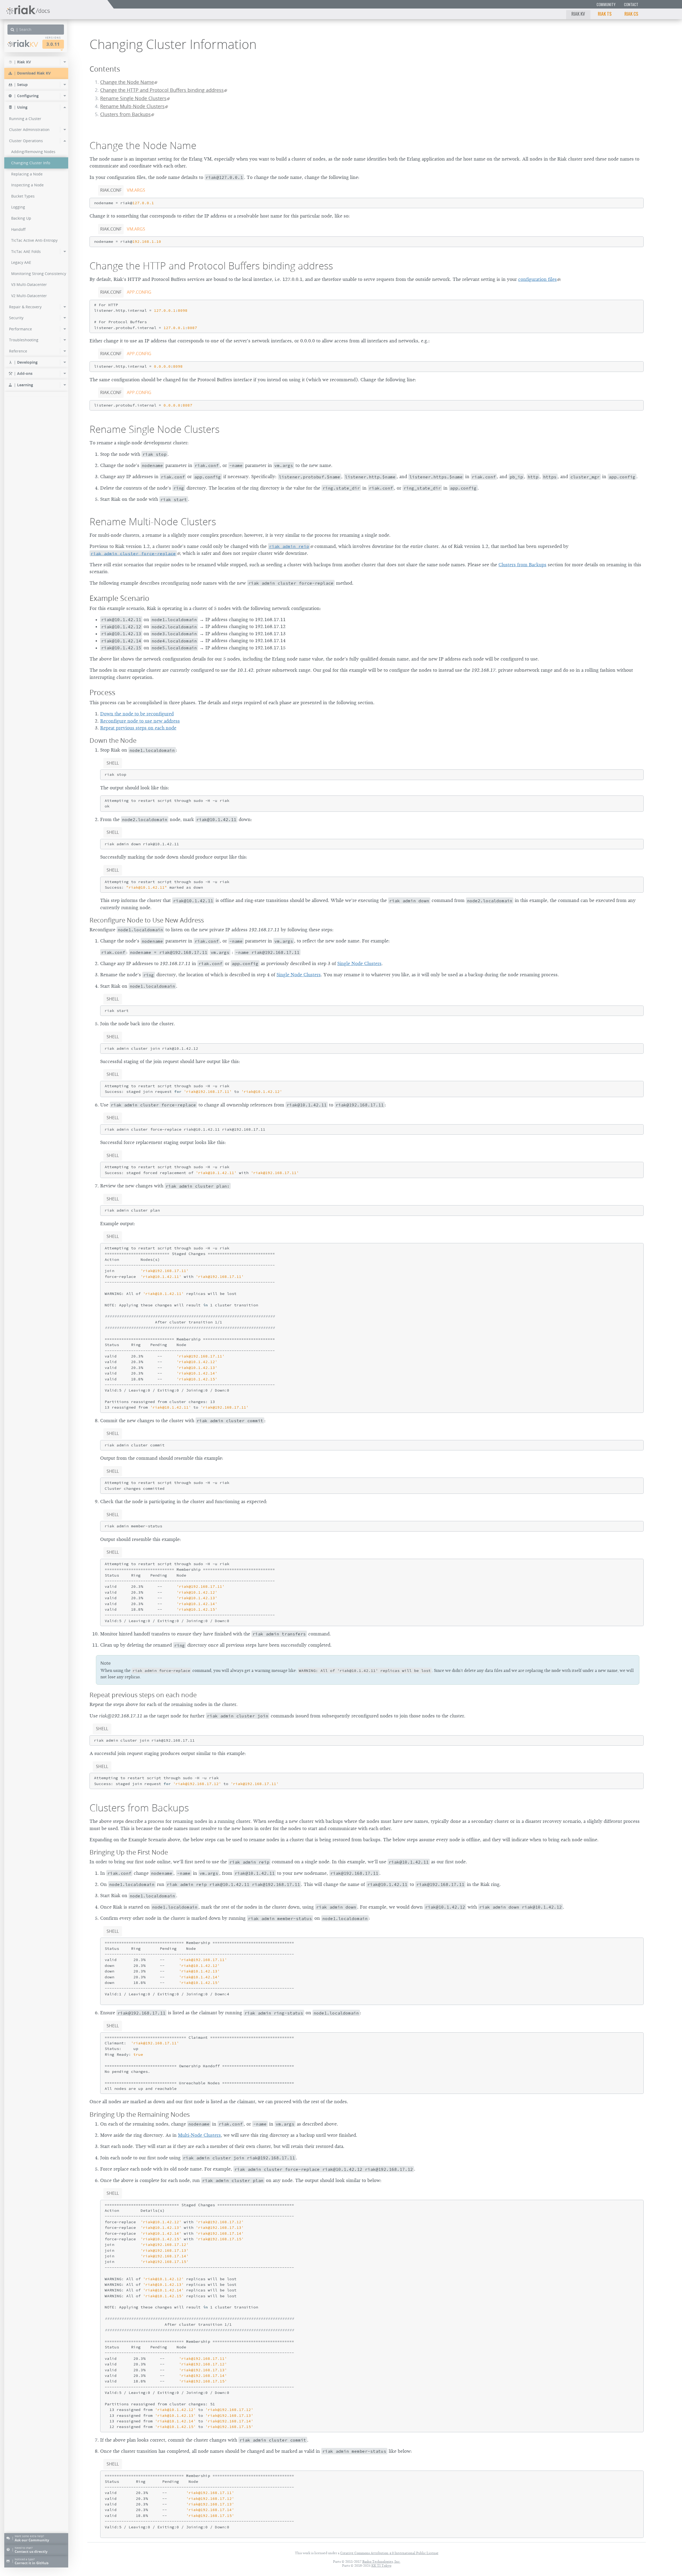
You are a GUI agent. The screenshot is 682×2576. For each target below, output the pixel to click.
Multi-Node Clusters (199, 2135)
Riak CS (631, 14)
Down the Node (113, 740)
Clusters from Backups (125, 114)
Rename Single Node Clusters (133, 98)
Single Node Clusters (359, 963)
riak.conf (111, 190)
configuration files (537, 279)
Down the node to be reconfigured (137, 714)
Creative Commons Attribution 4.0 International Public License (389, 2553)
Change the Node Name (127, 82)
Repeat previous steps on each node (138, 728)
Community (606, 4)
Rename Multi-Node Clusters (132, 106)
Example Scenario (119, 598)
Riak (26, 44)
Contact (631, 4)
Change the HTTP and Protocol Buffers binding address (162, 90)
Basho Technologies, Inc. (381, 2561)
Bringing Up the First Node (129, 1852)
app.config (139, 292)
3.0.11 (53, 44)
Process (102, 692)
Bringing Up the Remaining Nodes (140, 2114)
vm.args (136, 190)
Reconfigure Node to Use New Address (147, 920)
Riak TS (605, 14)
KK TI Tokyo (381, 2565)
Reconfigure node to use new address (140, 721)
